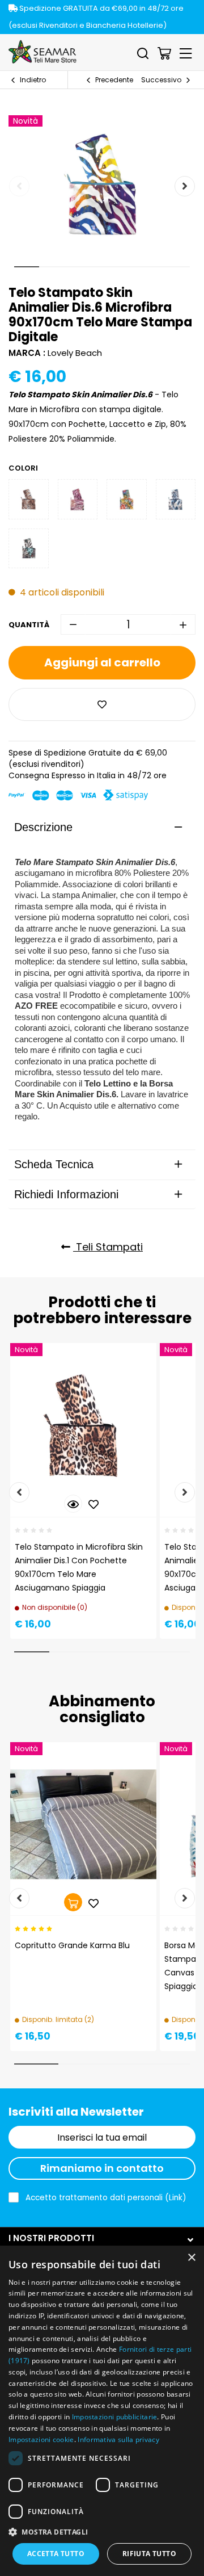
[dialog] (102, 2411)
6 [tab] (152, 267)
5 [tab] (127, 267)
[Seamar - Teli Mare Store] (42, 52)
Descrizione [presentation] (43, 827)
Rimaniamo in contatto (102, 2168)
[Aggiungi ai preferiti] (102, 704)
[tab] (102, 827)
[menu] (186, 53)
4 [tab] (102, 267)
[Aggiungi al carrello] (73, 1902)
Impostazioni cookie (41, 2439)
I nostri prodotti (51, 2238)
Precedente (114, 80)
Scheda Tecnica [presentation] (54, 1164)
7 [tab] (177, 267)
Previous (19, 186)
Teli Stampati (108, 1247)
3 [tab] (77, 267)
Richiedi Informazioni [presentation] (66, 1194)
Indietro (33, 80)
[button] (102, 2531)
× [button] (191, 2258)
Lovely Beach (75, 353)
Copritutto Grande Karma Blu (72, 1945)
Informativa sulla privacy (118, 2439)
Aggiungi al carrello (102, 662)
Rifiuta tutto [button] (149, 2554)
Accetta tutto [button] (56, 2554)
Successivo (161, 80)
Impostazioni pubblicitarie (115, 2417)
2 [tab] (52, 267)
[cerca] (143, 53)
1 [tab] (27, 267)
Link (176, 2198)
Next (185, 186)
